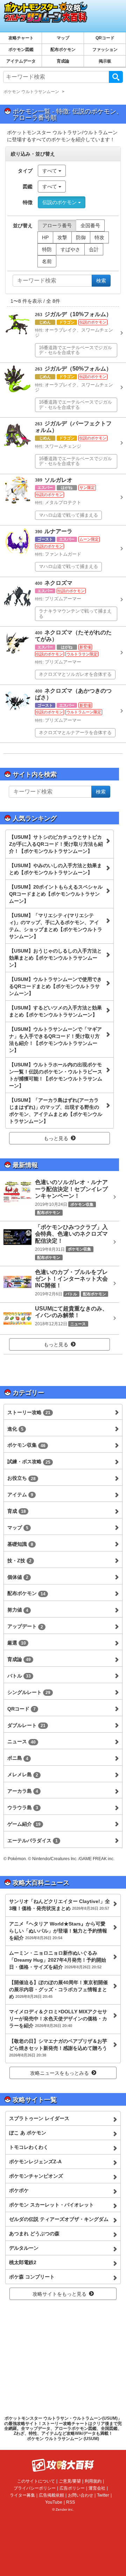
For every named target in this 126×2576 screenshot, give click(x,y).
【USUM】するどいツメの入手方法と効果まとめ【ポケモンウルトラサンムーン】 (55, 1011)
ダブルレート (26, 1725)
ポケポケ (19, 2190)
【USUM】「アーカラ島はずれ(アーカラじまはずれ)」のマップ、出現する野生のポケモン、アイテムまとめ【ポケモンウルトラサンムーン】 (56, 1111)
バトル (19, 1676)
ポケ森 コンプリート (32, 2277)
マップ (63, 38)
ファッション (105, 50)
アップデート (25, 1626)
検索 (116, 77)
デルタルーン (24, 2248)
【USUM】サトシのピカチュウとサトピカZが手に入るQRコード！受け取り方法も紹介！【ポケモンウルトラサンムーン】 (56, 844)
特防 (47, 249)
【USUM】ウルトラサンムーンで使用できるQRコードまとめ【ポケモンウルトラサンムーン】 (55, 986)
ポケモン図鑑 (21, 50)
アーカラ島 (23, 1791)
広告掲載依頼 (51, 2495)
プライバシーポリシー (35, 2488)
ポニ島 (18, 1758)
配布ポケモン (63, 50)
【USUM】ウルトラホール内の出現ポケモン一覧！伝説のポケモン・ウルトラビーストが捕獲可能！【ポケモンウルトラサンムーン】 (56, 1075)
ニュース (22, 1741)
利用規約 (93, 2481)
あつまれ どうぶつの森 (34, 2234)
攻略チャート (21, 38)
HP (45, 237)
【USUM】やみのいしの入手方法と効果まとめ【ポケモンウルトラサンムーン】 (55, 869)
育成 (17, 1511)
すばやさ (70, 249)
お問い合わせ (80, 2495)
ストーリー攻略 (29, 1412)
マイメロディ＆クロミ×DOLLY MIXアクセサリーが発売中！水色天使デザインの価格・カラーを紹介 (58, 2019)
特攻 (99, 237)
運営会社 (97, 2488)
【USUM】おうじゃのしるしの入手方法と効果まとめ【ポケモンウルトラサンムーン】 (55, 958)
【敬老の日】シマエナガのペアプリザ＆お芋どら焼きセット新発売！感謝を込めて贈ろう (58, 2048)
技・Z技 (19, 1561)
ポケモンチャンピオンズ (36, 2176)
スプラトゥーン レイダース (39, 2118)
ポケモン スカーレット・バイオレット (51, 2205)
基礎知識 (20, 1544)
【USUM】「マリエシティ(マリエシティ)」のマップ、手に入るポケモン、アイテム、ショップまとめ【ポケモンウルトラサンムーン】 (56, 926)
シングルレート (29, 1692)
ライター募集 (22, 2495)
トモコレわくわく (29, 2147)
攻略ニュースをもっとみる (59, 2073)
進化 (15, 1429)
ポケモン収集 (26, 1445)
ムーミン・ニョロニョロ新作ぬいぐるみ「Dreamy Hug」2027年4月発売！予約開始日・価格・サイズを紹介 (58, 1960)
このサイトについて (36, 2481)
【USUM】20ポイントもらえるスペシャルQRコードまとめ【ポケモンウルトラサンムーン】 (56, 894)
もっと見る (56, 1138)
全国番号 (90, 225)
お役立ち (22, 1478)
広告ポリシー (72, 2488)
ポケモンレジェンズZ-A (35, 2162)
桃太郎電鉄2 (23, 2262)
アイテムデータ (21, 61)
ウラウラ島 (23, 1807)
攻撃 (62, 237)
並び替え (23, 225)
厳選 (17, 1643)
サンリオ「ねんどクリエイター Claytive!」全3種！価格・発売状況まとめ (59, 1905)
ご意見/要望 (70, 2481)
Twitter (103, 2495)
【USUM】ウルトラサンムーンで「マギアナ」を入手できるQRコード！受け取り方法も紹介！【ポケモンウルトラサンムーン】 (55, 1040)
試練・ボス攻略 (29, 1462)
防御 (81, 237)
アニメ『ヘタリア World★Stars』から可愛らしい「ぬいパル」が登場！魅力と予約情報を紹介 (58, 1931)
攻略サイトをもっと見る (59, 2294)
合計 (94, 249)
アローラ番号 (57, 225)
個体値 (18, 1577)
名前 (47, 261)
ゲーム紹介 (24, 1824)
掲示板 (105, 61)
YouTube (54, 2502)
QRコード (105, 38)
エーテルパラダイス (33, 1841)
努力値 (18, 1610)
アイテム (20, 1495)
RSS (71, 2502)
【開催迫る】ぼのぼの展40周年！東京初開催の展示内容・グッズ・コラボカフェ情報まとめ (58, 1989)
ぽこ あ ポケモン (28, 2133)
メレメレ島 (23, 1774)
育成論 (63, 61)
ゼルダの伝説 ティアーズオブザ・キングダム (59, 2219)
